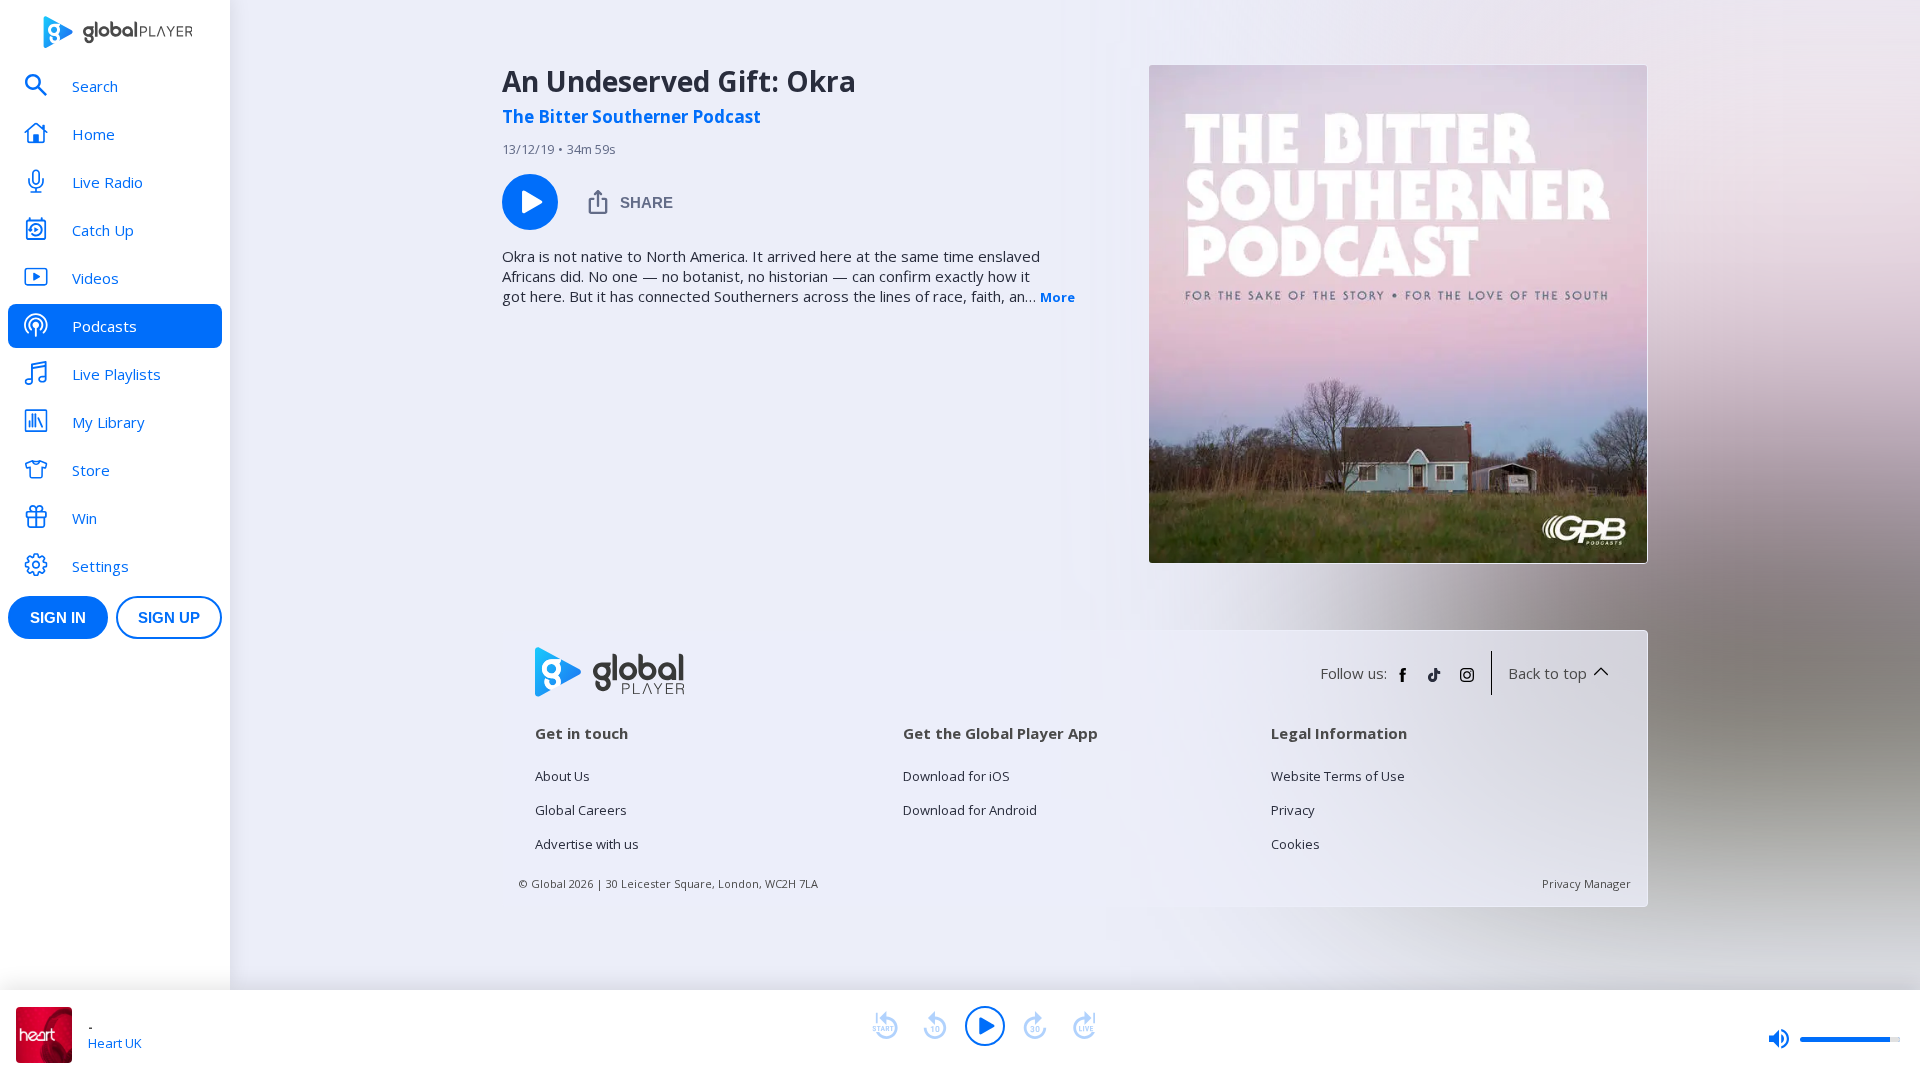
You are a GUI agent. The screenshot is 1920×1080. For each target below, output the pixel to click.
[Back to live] (1085, 1026)
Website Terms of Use (1338, 776)
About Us (562, 776)
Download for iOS (956, 776)
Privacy (1293, 810)
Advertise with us (587, 844)
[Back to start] (885, 1026)
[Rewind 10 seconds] (935, 1026)
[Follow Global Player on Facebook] (1403, 683)
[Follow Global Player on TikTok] (1435, 683)
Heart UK (115, 1043)
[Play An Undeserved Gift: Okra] (530, 202)
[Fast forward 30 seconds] (1035, 1026)
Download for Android (970, 810)
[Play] (985, 1026)
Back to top (1547, 673)
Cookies (1295, 844)
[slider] (1834, 1039)
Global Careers (581, 810)
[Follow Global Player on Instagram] (1467, 683)
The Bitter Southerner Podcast (631, 117)
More (1057, 297)
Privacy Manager (1586, 883)
